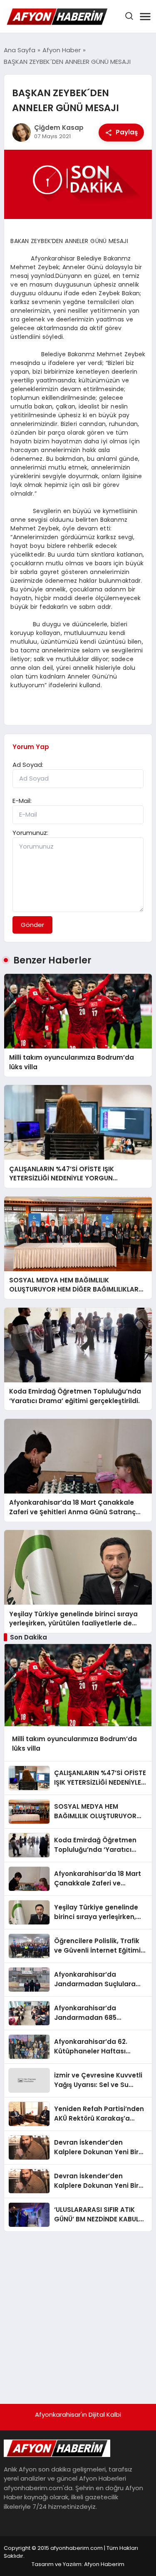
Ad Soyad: (28, 765)
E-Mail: (22, 801)
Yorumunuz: (30, 833)
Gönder (32, 925)
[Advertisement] (78, 2314)
